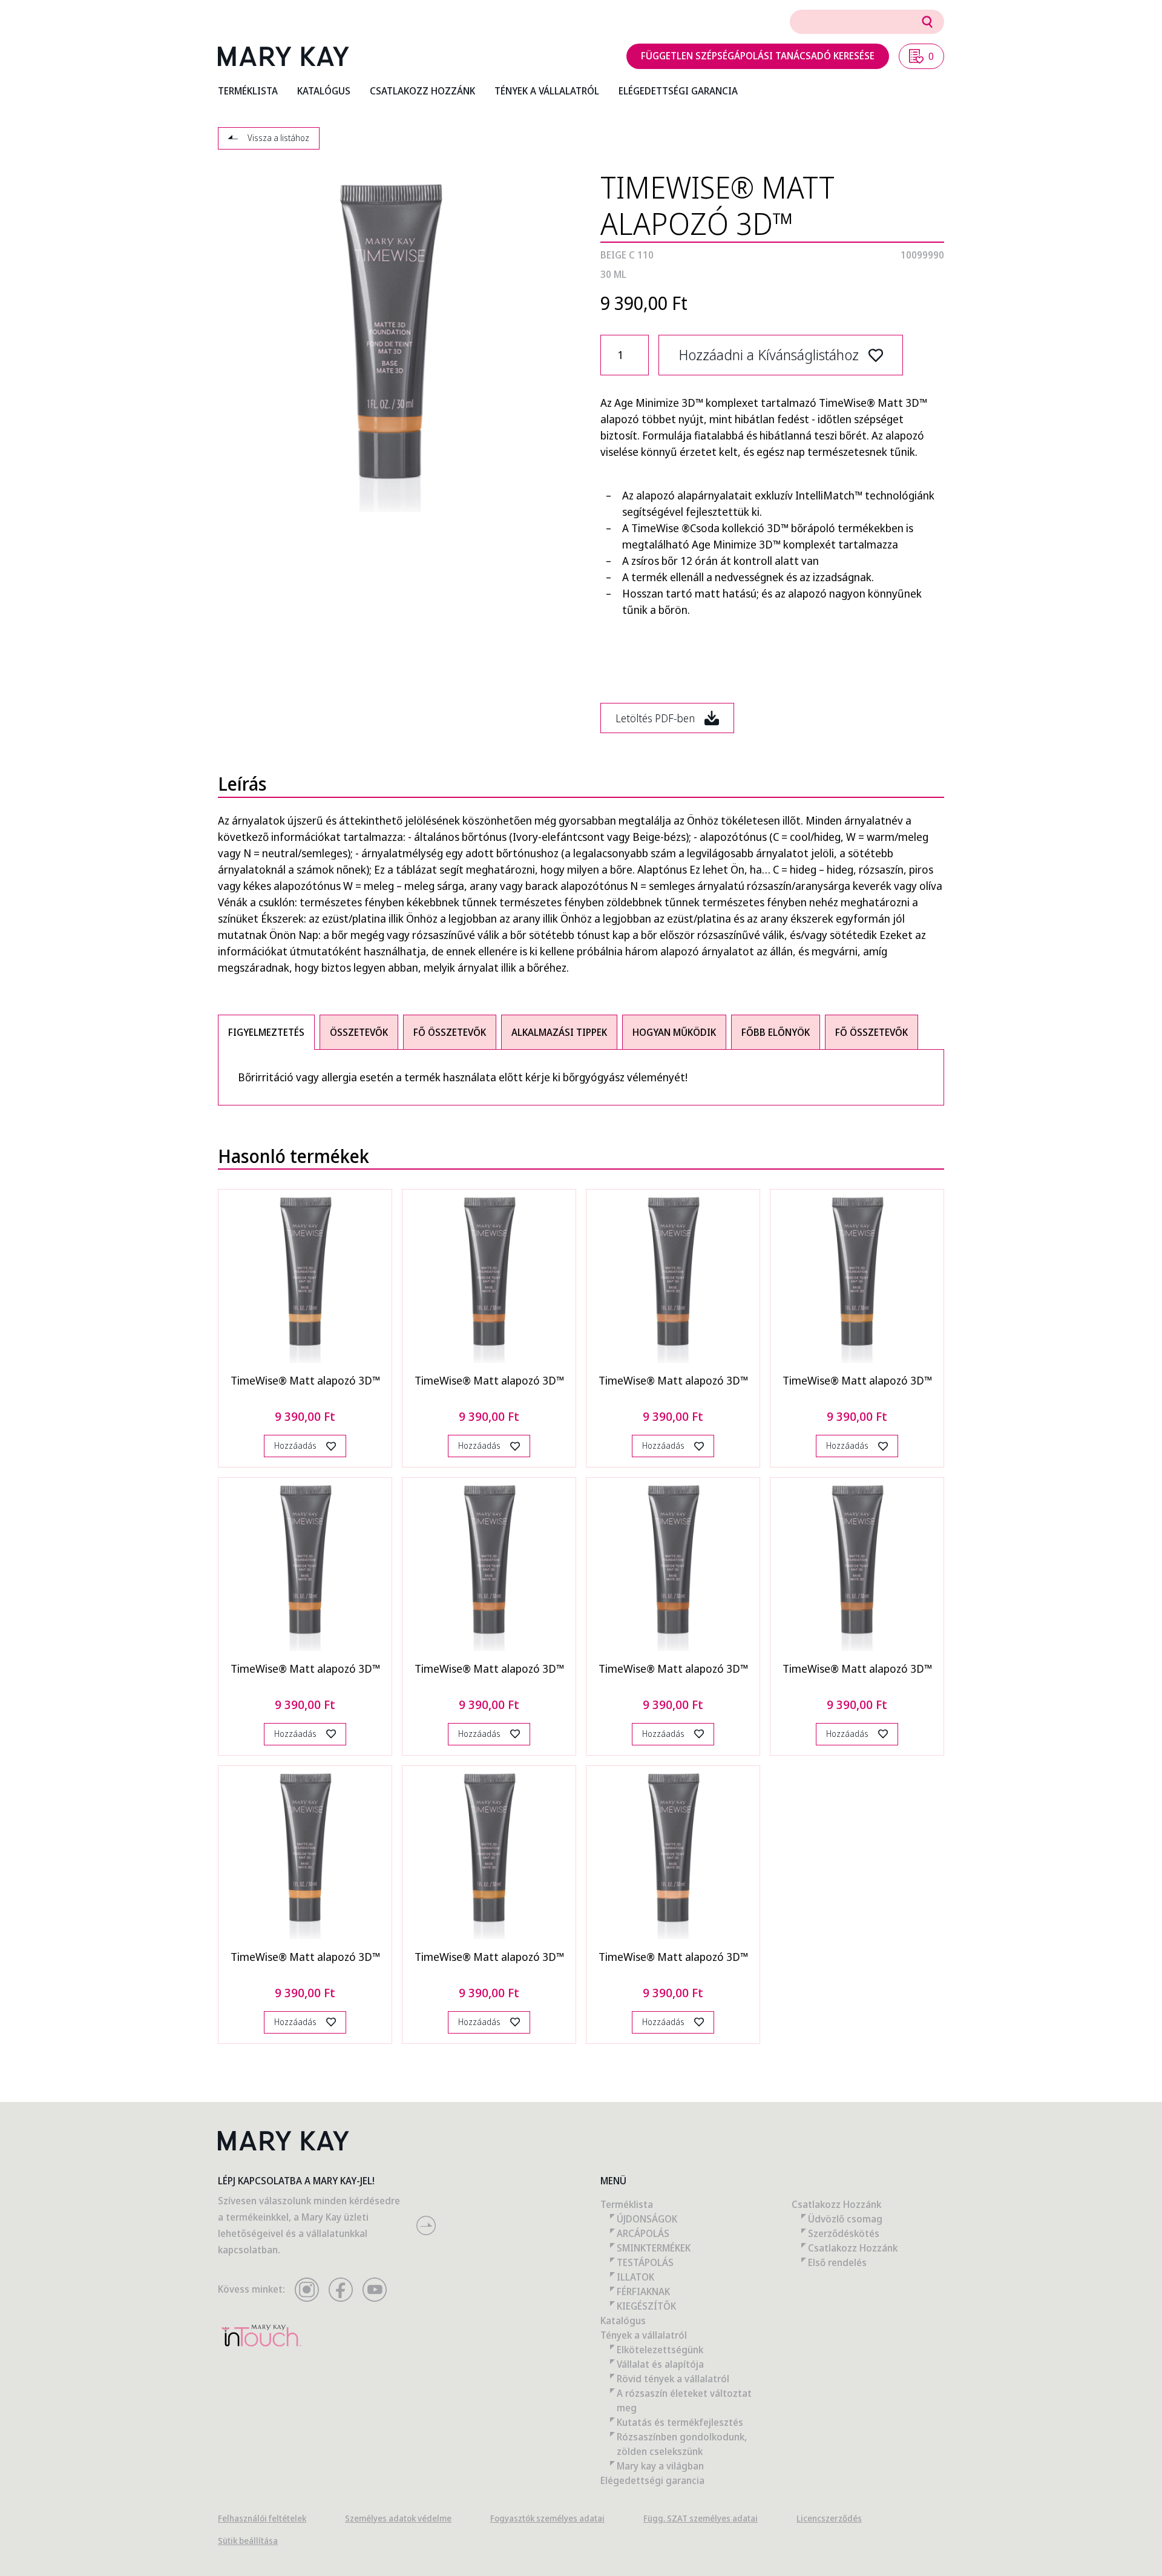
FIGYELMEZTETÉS (266, 1032)
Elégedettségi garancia (652, 2480)
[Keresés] (927, 22)
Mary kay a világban (660, 2466)
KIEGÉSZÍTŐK (646, 2306)
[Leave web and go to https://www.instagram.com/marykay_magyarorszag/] (307, 2290)
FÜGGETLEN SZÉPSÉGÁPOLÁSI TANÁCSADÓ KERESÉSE (758, 56)
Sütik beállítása (248, 2541)
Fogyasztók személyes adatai (547, 2518)
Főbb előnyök (776, 1032)
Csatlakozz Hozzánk (836, 2204)
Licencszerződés (829, 2518)
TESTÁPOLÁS (645, 2262)
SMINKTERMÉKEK (654, 2248)
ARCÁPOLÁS (643, 2233)
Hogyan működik (674, 1032)
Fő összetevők (450, 1032)
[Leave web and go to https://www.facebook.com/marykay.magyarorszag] (341, 2290)
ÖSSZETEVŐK (359, 1032)
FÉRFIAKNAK (643, 2291)
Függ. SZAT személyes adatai (701, 2518)
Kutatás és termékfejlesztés (680, 2422)
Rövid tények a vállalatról (673, 2379)
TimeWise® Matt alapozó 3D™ (305, 1380)
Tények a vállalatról (644, 2335)
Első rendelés (837, 2262)
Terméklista (627, 2204)
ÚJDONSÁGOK (647, 2219)
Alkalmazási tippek (559, 1032)
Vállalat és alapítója (660, 2364)
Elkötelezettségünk (660, 2350)
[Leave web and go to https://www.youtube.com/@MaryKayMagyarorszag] (375, 2290)
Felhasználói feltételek (262, 2518)
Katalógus (623, 2321)
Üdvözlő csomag (845, 2219)
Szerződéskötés (844, 2233)
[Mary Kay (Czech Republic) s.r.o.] (284, 56)
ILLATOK (635, 2277)
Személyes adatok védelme (398, 2518)
